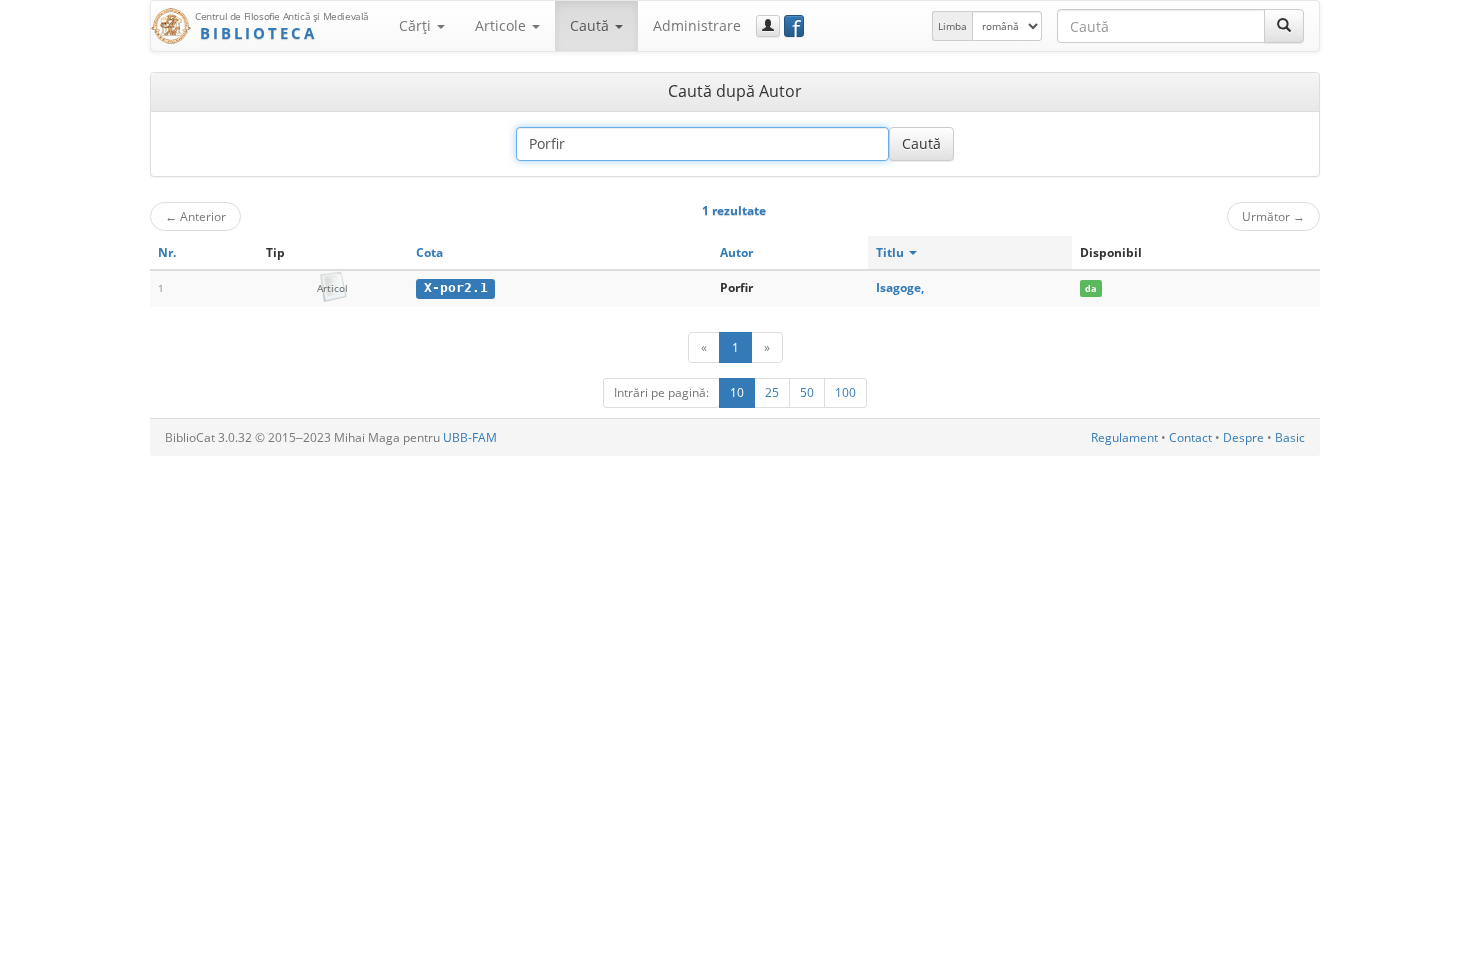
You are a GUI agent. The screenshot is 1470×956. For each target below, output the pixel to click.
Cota (429, 252)
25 (772, 392)
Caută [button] (591, 25)
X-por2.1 (456, 287)
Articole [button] (502, 25)
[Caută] (1284, 26)
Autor (736, 252)
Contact (1190, 437)
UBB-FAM (470, 437)
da (1090, 288)
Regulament (1124, 437)
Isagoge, (900, 287)
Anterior (195, 216)
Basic (1290, 437)
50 (807, 392)
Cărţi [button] (417, 25)
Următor (1273, 216)
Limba (952, 26)
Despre (1243, 437)
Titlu (891, 252)
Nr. (167, 252)
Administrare (697, 25)
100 (845, 392)
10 (737, 392)
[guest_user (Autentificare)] (768, 26)
